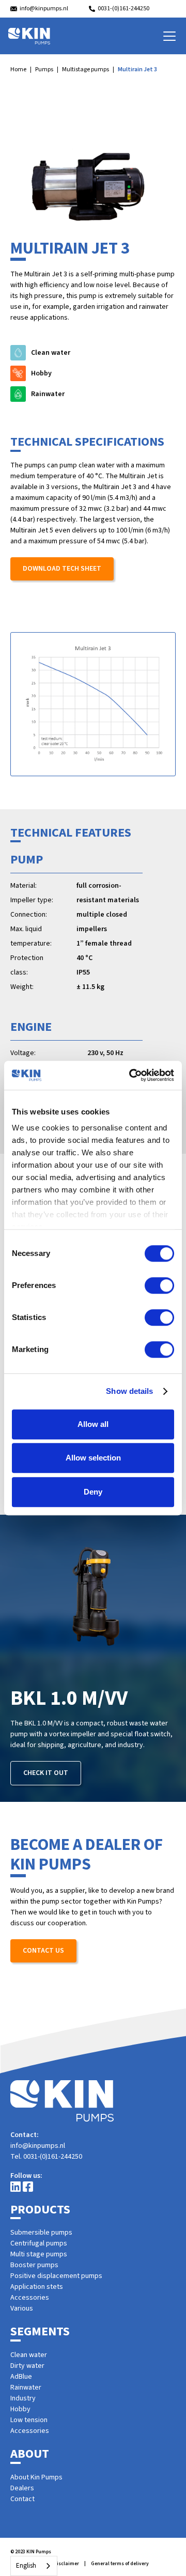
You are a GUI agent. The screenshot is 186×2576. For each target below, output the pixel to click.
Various (22, 2308)
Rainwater (26, 2387)
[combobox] (34, 2566)
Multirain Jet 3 (137, 69)
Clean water (29, 2355)
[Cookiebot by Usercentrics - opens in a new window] (131, 1075)
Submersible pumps (41, 2233)
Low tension (29, 2420)
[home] (29, 36)
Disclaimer (66, 2564)
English (26, 2566)
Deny (93, 1492)
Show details (129, 1391)
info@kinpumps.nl (38, 2146)
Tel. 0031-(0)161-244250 (46, 2157)
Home (18, 69)
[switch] (159, 1285)
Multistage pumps (86, 69)
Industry (23, 2398)
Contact (22, 2499)
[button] (167, 36)
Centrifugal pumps (39, 2243)
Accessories (30, 2298)
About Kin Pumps (36, 2477)
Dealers (22, 2488)
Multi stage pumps (39, 2254)
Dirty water (27, 2366)
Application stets (37, 2287)
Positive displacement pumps (56, 2276)
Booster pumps (34, 2265)
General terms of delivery (120, 2564)
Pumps (44, 69)
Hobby (20, 2409)
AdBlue (21, 2377)
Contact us (43, 1951)
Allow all (93, 1424)
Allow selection (93, 1458)
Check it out (46, 1773)
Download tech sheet (62, 569)
